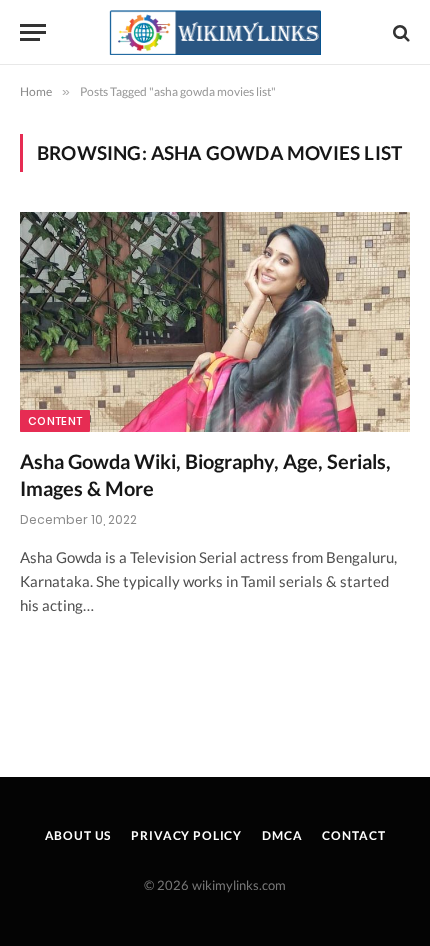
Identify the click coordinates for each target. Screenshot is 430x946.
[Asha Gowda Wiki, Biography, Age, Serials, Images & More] (215, 321)
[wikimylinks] (215, 32)
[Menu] (33, 32)
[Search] (399, 32)
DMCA (282, 835)
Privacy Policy (186, 835)
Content (55, 421)
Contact (353, 835)
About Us (78, 835)
